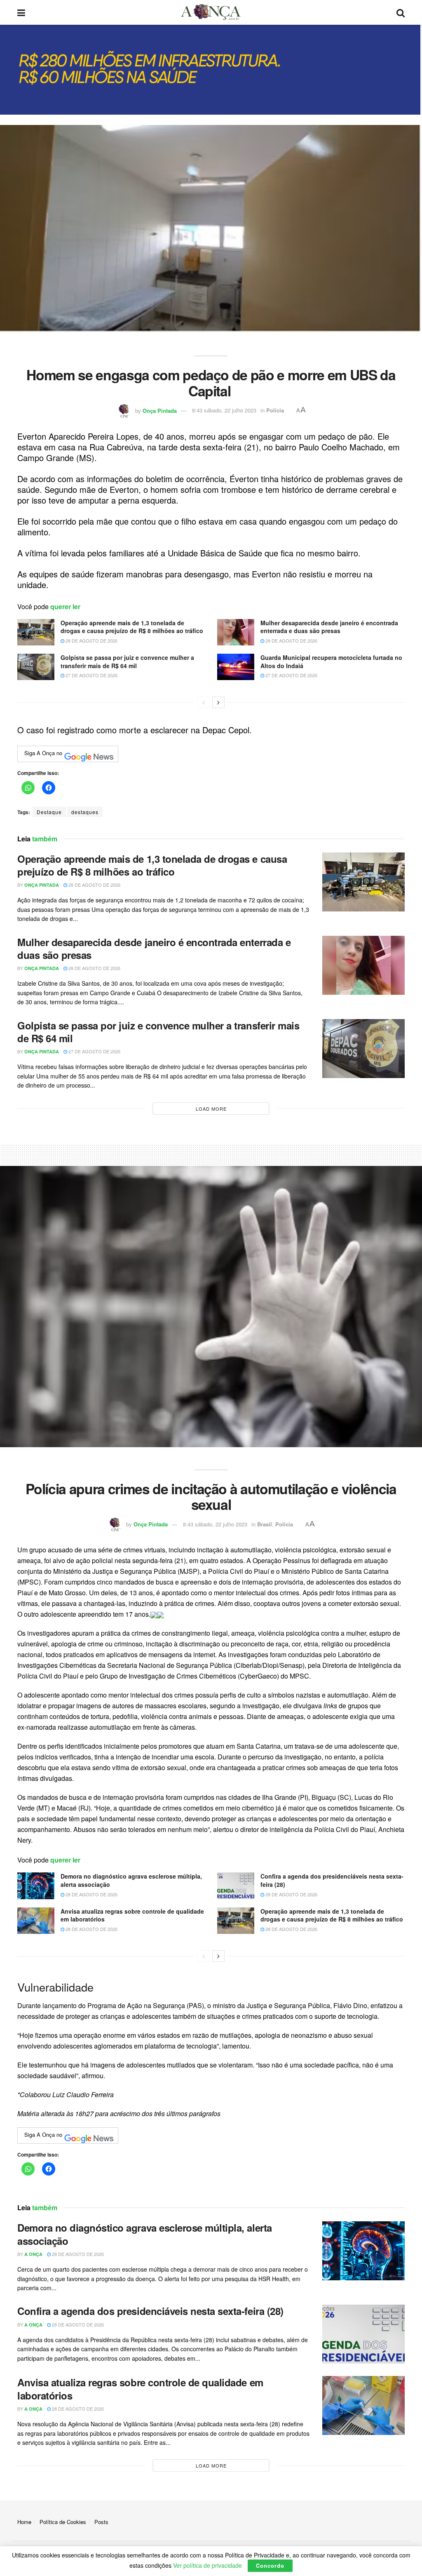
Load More (211, 1109)
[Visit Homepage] (211, 12)
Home (24, 2522)
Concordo (270, 2565)
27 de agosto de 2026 (91, 675)
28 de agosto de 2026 (91, 640)
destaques (85, 812)
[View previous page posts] (204, 702)
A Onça (33, 2254)
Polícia (275, 410)
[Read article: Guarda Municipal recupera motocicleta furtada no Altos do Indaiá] (236, 667)
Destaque (49, 812)
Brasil (265, 1524)
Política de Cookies (63, 2522)
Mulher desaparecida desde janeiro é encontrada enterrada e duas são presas (329, 627)
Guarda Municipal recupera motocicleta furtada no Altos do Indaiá (331, 662)
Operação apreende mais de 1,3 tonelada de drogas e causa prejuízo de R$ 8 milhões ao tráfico (132, 627)
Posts (101, 2522)
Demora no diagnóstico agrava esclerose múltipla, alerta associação (131, 1880)
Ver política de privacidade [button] (207, 2565)
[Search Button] (401, 12)
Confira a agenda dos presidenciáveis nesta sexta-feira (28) (332, 1880)
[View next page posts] (218, 702)
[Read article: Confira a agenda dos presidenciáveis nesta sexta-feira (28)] (236, 1886)
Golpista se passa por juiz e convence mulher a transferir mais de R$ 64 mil (127, 662)
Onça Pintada (160, 410)
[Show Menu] (21, 12)
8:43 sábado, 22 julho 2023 (224, 410)
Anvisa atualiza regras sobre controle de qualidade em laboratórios (132, 1915)
